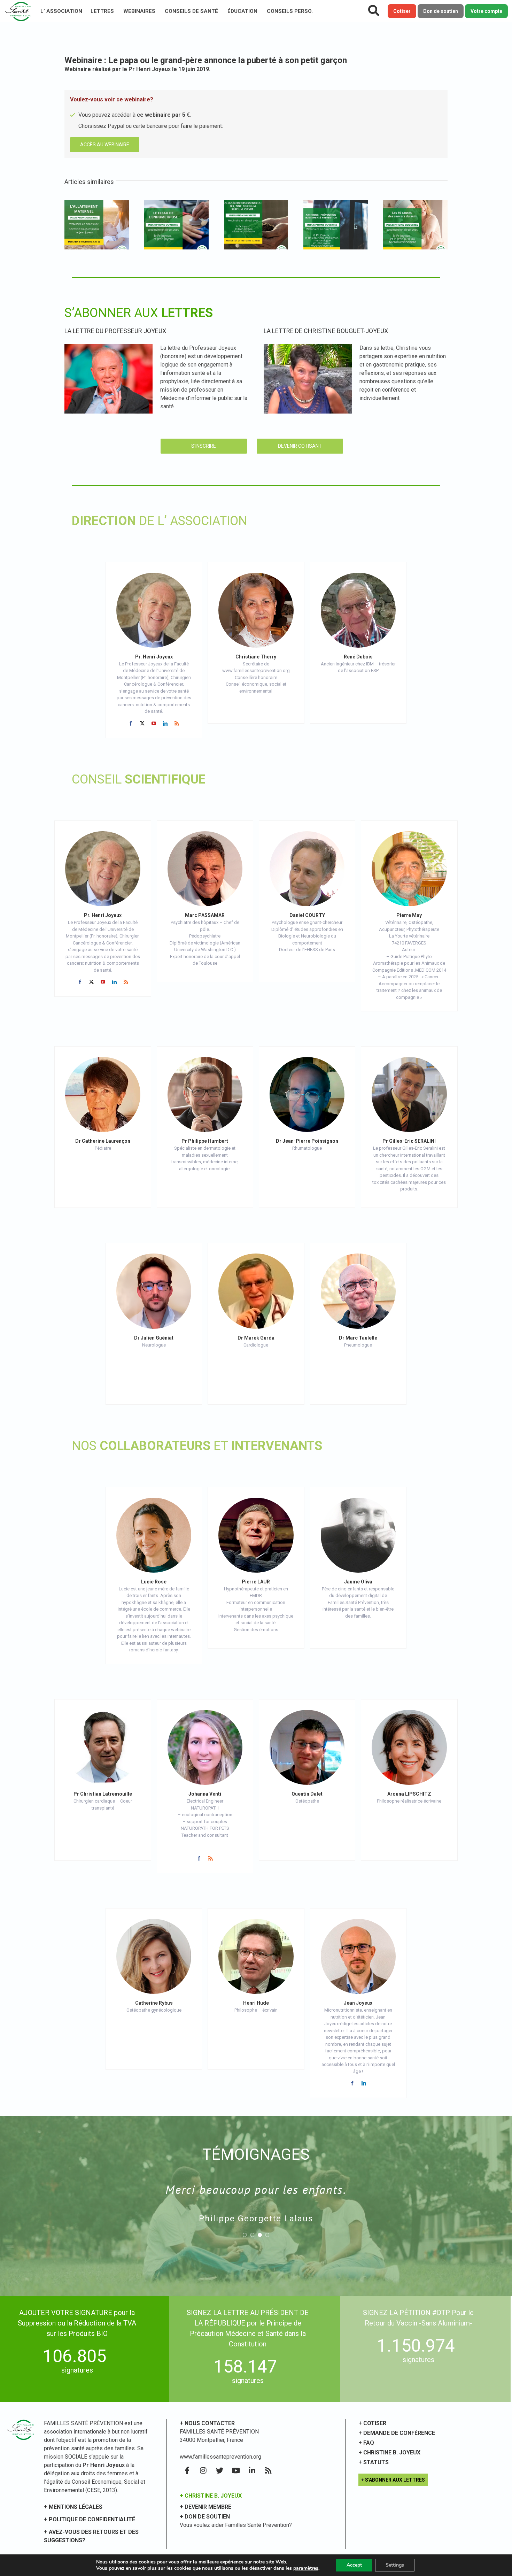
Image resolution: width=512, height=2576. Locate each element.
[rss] (177, 723)
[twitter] (142, 723)
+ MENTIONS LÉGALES (73, 2507)
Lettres (102, 11)
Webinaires (139, 11)
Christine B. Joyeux (392, 2452)
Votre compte (486, 11)
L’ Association (61, 11)
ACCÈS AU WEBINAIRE (105, 145)
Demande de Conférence (399, 2433)
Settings (395, 2565)
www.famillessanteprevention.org (220, 2457)
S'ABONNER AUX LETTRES (395, 2480)
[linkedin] (165, 723)
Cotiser (402, 11)
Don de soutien (441, 11)
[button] (245, 2235)
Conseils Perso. (290, 11)
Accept (354, 2565)
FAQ (369, 2443)
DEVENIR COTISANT (300, 446)
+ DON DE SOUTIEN (205, 2517)
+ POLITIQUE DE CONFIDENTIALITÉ (90, 2519)
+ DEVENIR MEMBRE (205, 2507)
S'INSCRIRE (204, 446)
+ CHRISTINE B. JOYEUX (211, 2496)
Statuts (376, 2462)
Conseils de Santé (191, 11)
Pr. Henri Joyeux (154, 657)
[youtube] (154, 723)
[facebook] (131, 723)
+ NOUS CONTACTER (207, 2423)
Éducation (242, 11)
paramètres (306, 2568)
